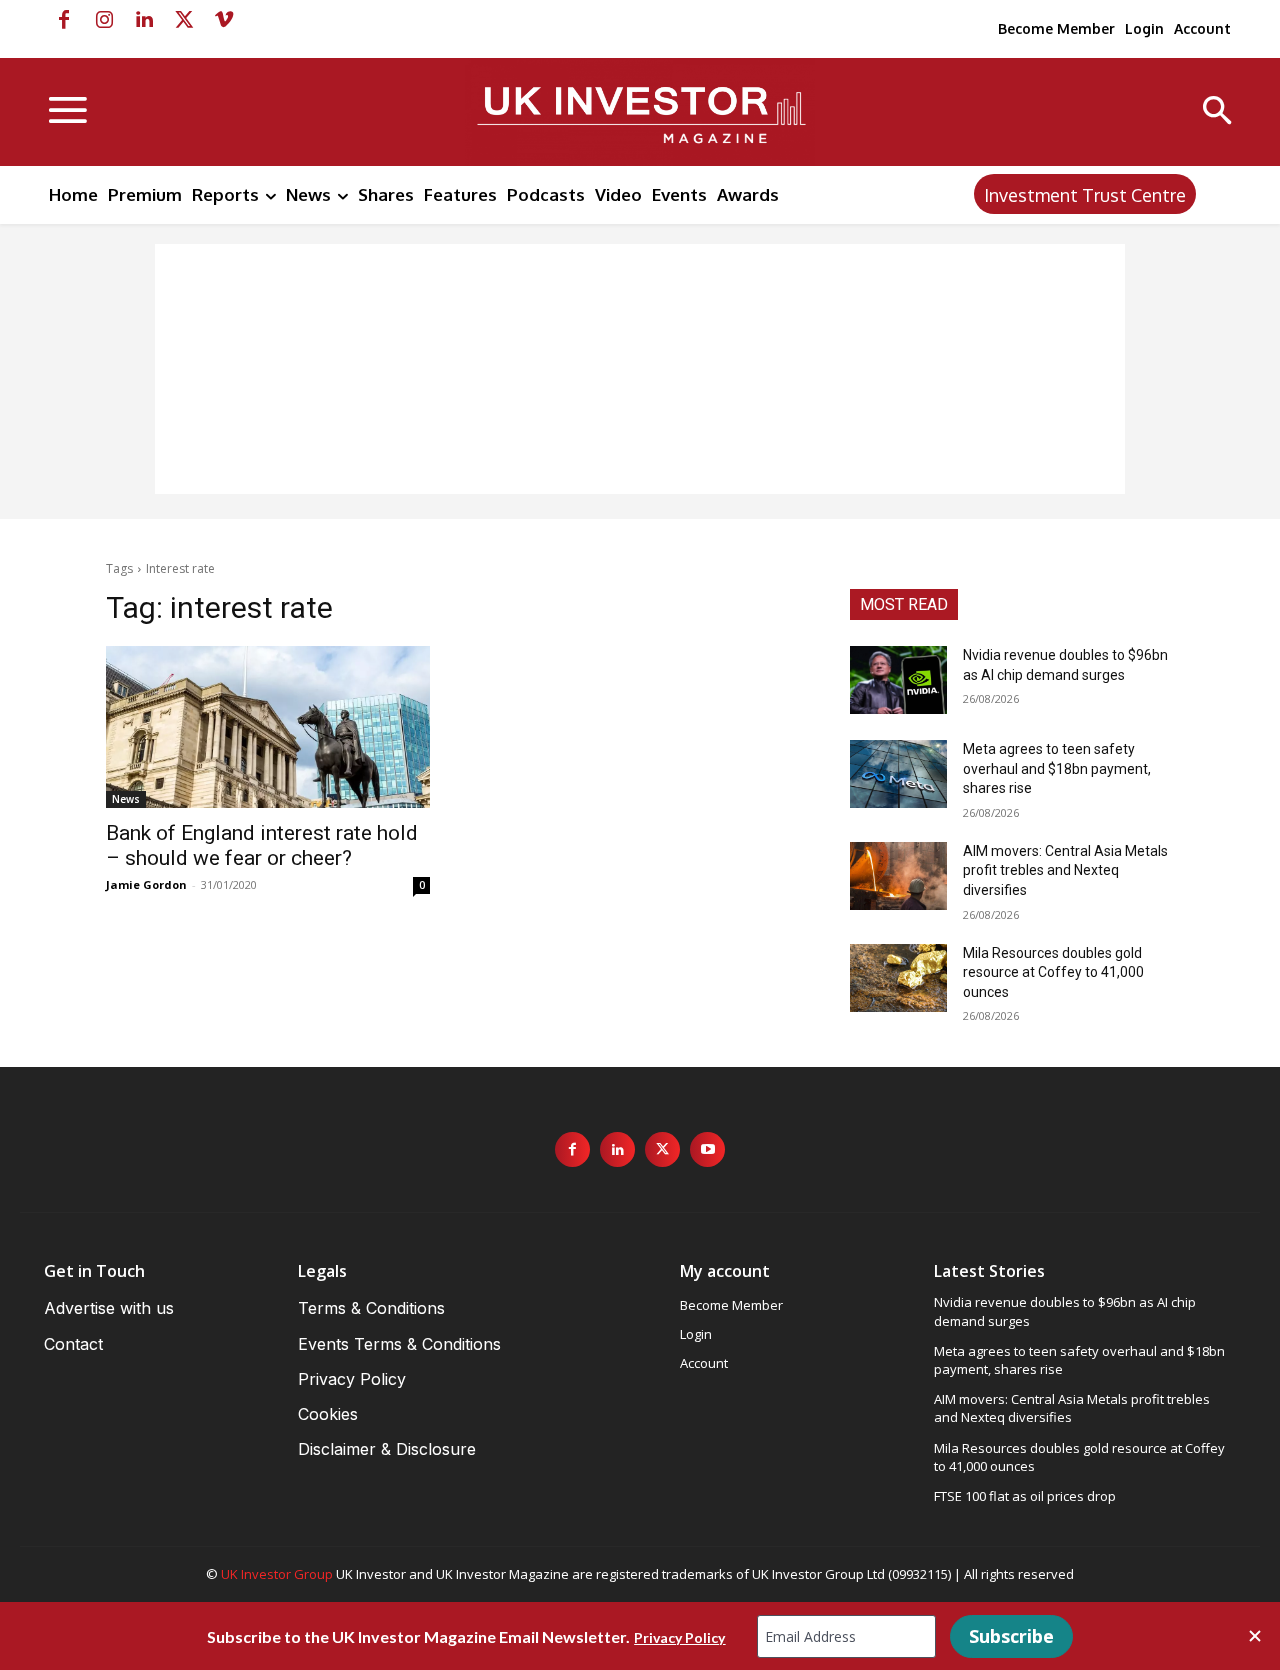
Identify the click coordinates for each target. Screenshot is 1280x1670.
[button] (1217, 112)
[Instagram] (104, 20)
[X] (184, 20)
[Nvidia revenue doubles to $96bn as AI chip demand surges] (898, 680)
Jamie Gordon (146, 884)
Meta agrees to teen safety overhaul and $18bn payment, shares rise (1057, 768)
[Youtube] (707, 1149)
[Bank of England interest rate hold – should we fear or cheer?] (268, 727)
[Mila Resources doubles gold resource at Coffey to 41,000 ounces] (898, 978)
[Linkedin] (144, 20)
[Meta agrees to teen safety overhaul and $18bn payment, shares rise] (898, 774)
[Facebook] (64, 20)
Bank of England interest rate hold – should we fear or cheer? (262, 845)
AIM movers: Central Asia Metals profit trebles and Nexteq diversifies (1065, 870)
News (126, 799)
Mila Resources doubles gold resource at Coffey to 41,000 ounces (1053, 972)
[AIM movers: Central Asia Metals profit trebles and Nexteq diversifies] (898, 876)
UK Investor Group (277, 1574)
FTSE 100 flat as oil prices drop (1025, 1496)
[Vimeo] (224, 20)
